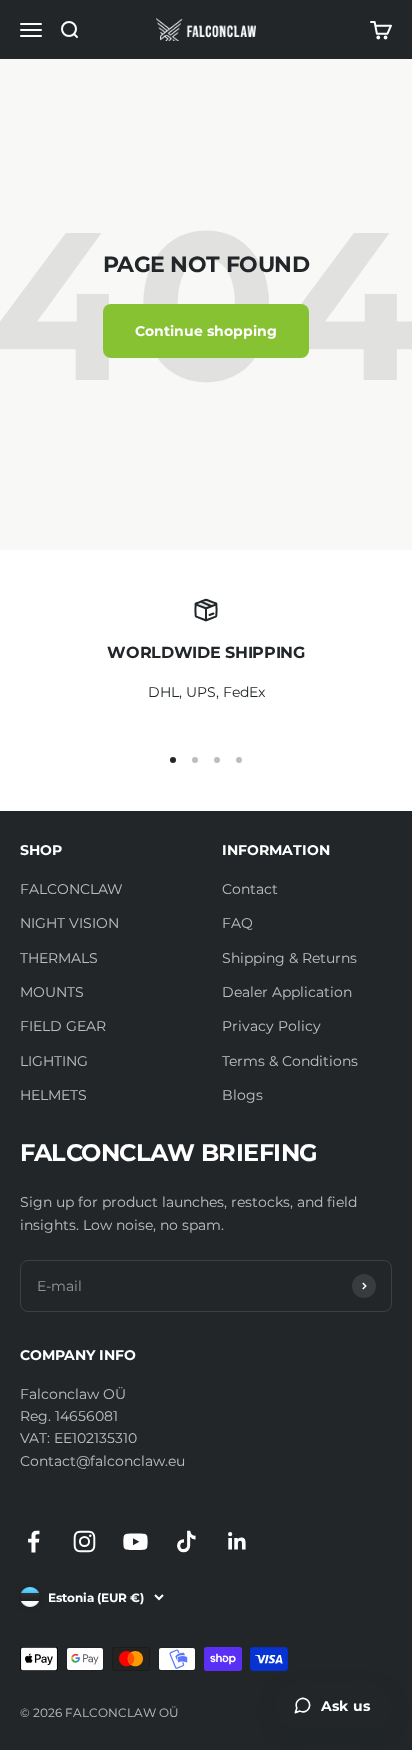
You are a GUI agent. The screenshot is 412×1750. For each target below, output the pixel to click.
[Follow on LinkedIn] (237, 1541)
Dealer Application (287, 992)
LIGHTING (54, 1061)
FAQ (237, 923)
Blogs (242, 1095)
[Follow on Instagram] (84, 1541)
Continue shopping (206, 331)
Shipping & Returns (289, 958)
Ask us (345, 1706)
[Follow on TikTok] (186, 1541)
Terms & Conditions (290, 1061)
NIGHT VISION (69, 923)
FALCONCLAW (71, 889)
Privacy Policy (271, 1026)
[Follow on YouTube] (135, 1541)
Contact (250, 889)
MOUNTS (52, 992)
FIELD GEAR (63, 1026)
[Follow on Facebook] (33, 1541)
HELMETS (53, 1095)
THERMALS (59, 958)
